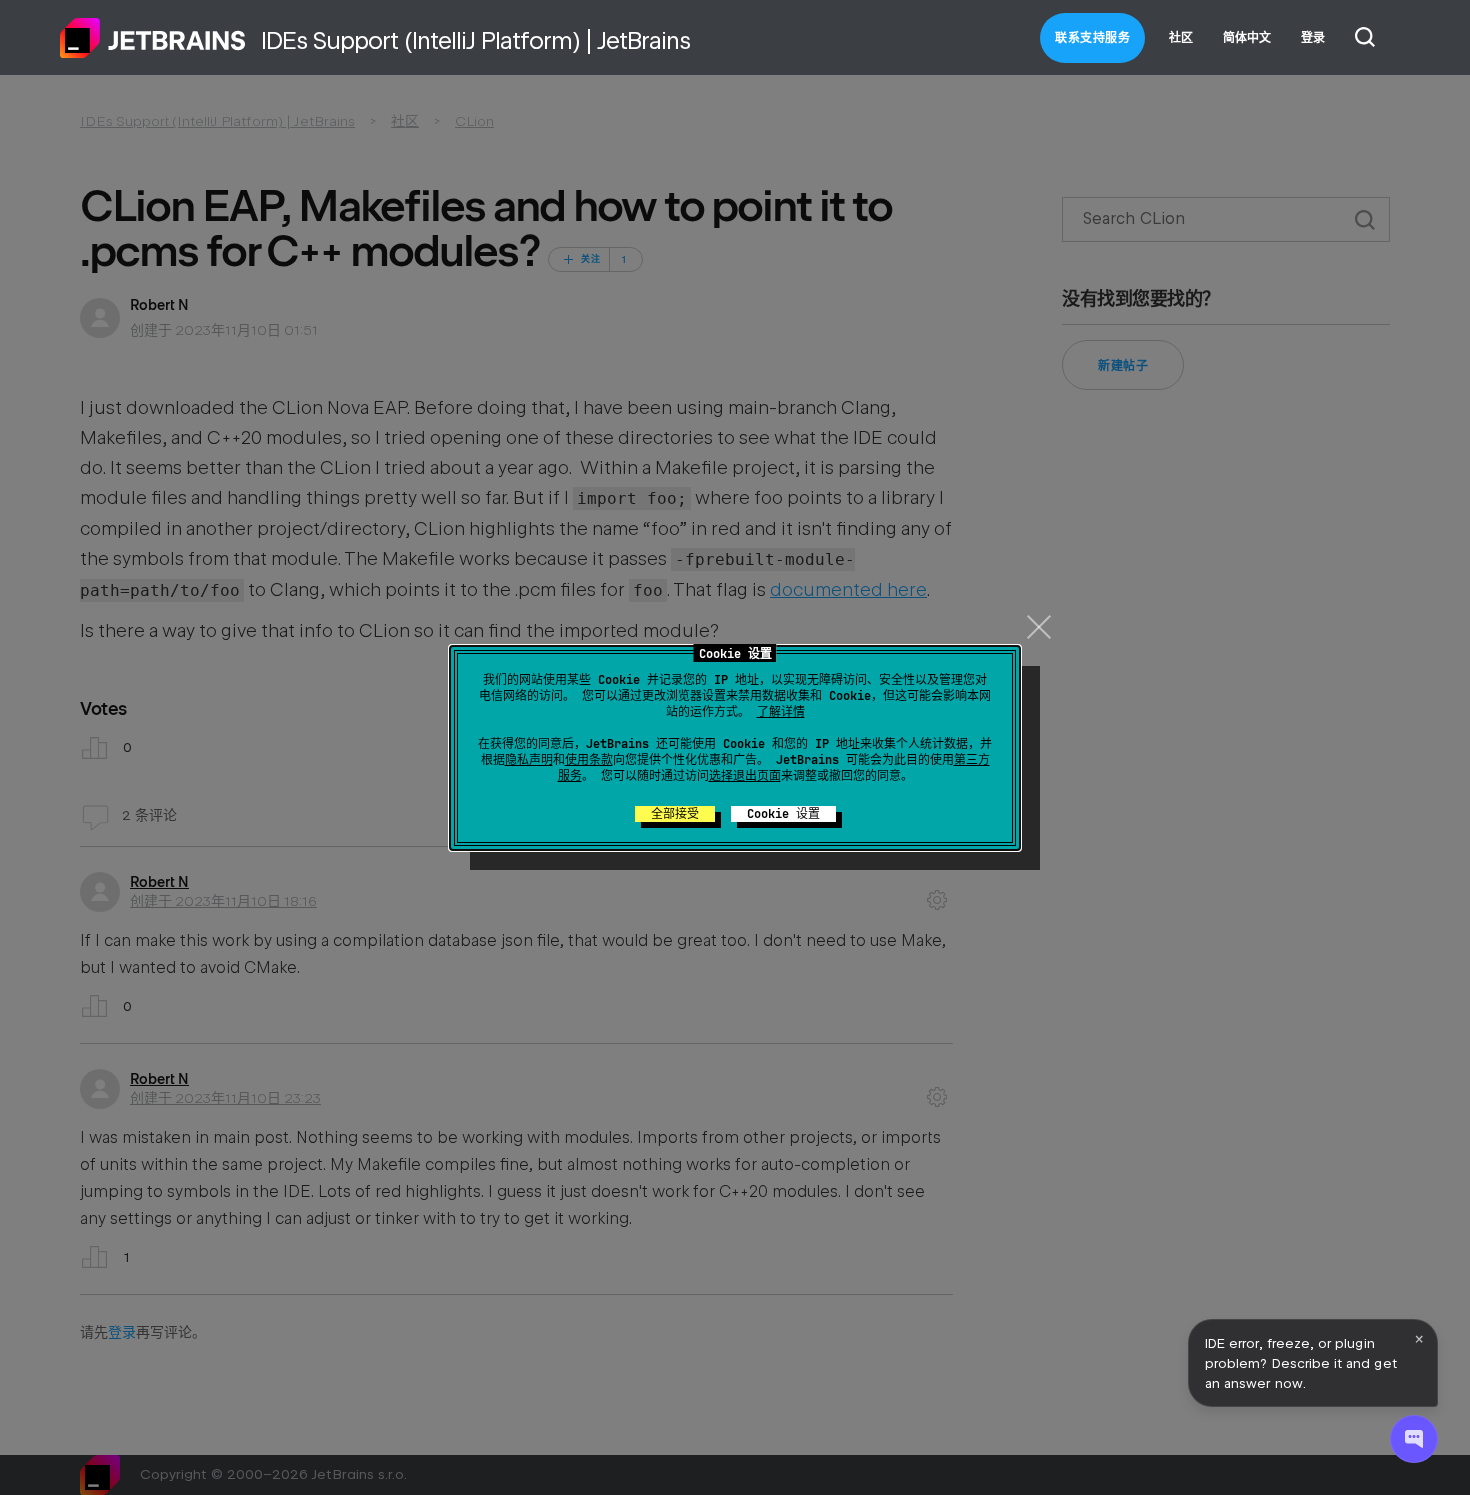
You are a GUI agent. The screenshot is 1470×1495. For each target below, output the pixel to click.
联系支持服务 (1092, 38)
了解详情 (781, 712)
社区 (1181, 38)
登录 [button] (1313, 38)
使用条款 (589, 760)
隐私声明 (529, 760)
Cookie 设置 (783, 814)
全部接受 (675, 814)
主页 (153, 38)
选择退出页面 (745, 776)
